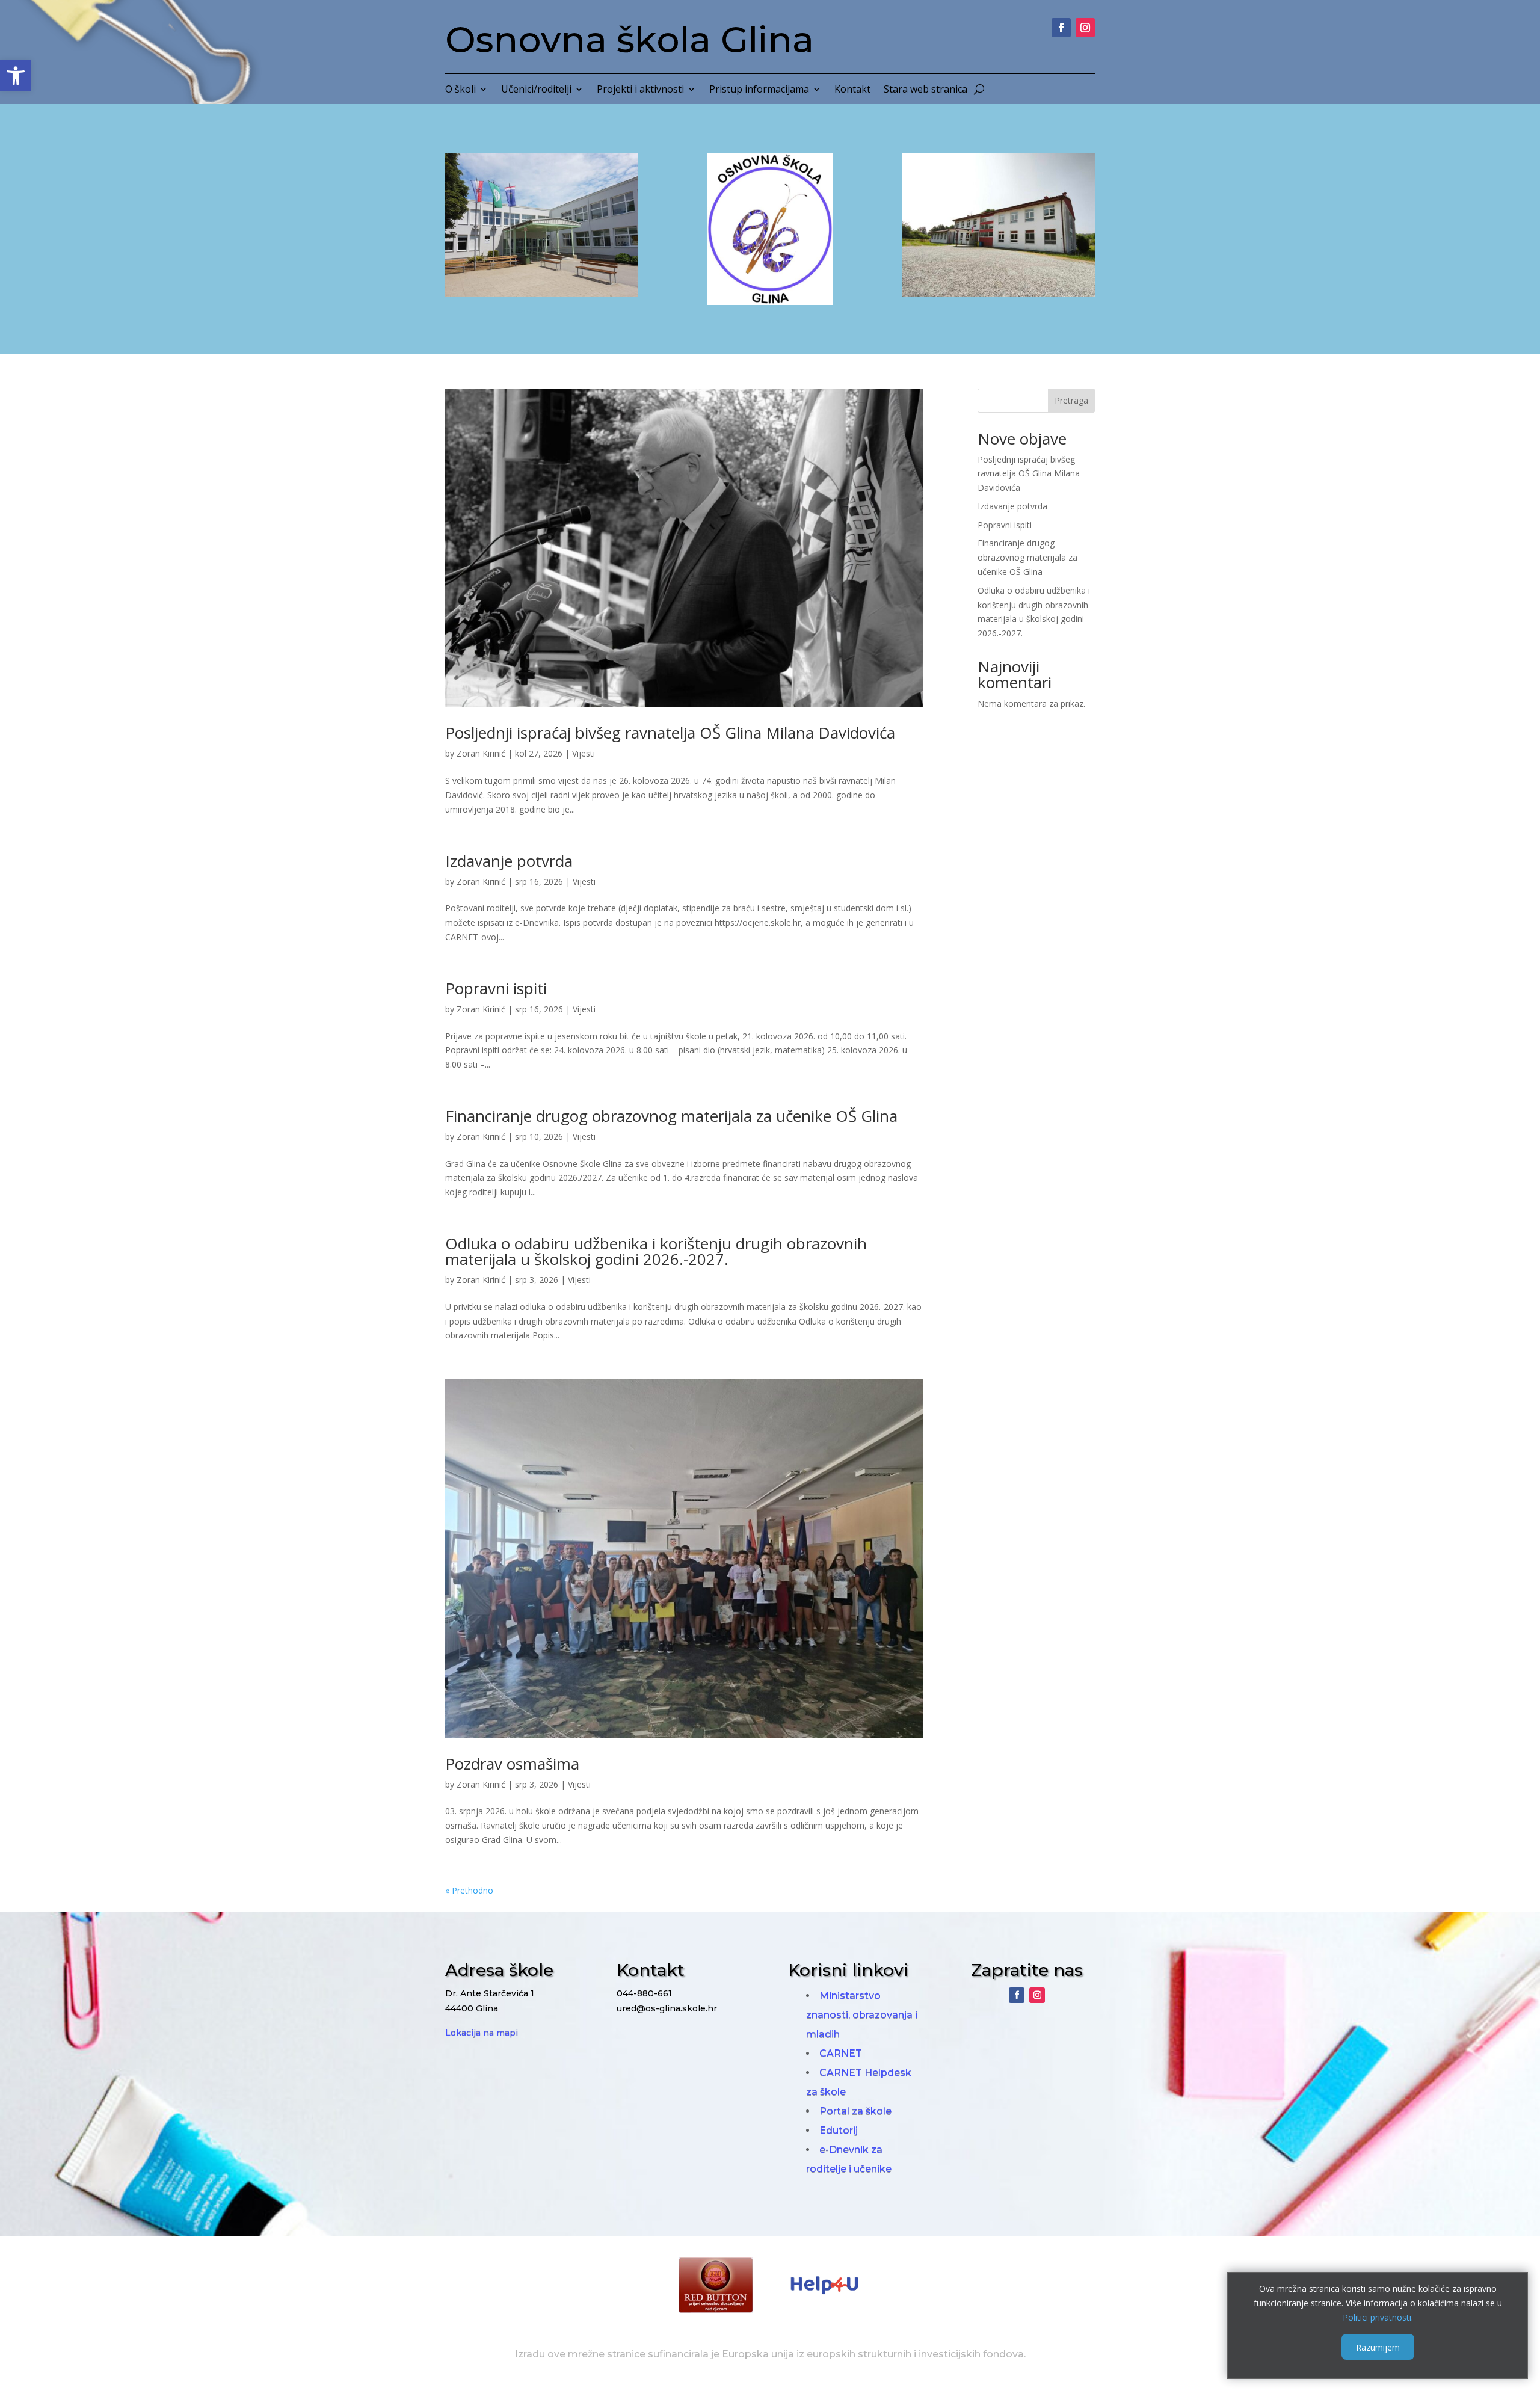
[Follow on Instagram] (1085, 28)
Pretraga (1071, 400)
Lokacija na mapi (482, 2033)
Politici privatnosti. (1378, 2317)
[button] (16, 76)
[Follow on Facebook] (1061, 28)
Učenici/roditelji (536, 90)
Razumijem (1378, 2347)
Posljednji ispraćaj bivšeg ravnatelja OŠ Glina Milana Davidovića (670, 733)
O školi (460, 90)
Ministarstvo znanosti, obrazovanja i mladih (862, 2015)
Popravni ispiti (496, 988)
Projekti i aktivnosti (640, 90)
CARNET (841, 2053)
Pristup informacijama (759, 90)
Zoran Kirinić (481, 753)
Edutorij (839, 2130)
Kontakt (852, 90)
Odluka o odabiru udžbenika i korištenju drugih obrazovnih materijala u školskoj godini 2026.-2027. (656, 1251)
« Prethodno (469, 1890)
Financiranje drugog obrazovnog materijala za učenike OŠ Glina (671, 1116)
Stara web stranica (926, 90)
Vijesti (584, 753)
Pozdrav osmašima (512, 1764)
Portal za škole (855, 2111)
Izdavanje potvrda (509, 861)
